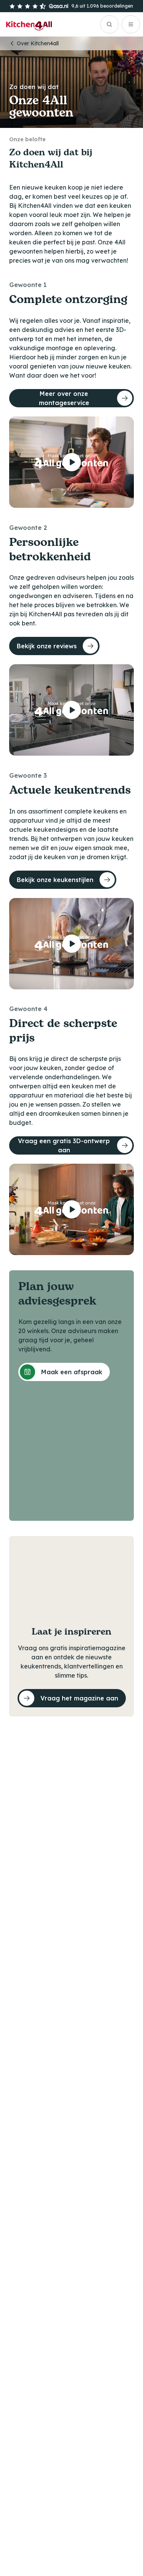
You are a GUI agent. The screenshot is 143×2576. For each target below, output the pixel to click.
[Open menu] (131, 24)
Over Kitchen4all (38, 43)
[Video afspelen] (72, 462)
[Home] (29, 24)
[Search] (109, 24)
